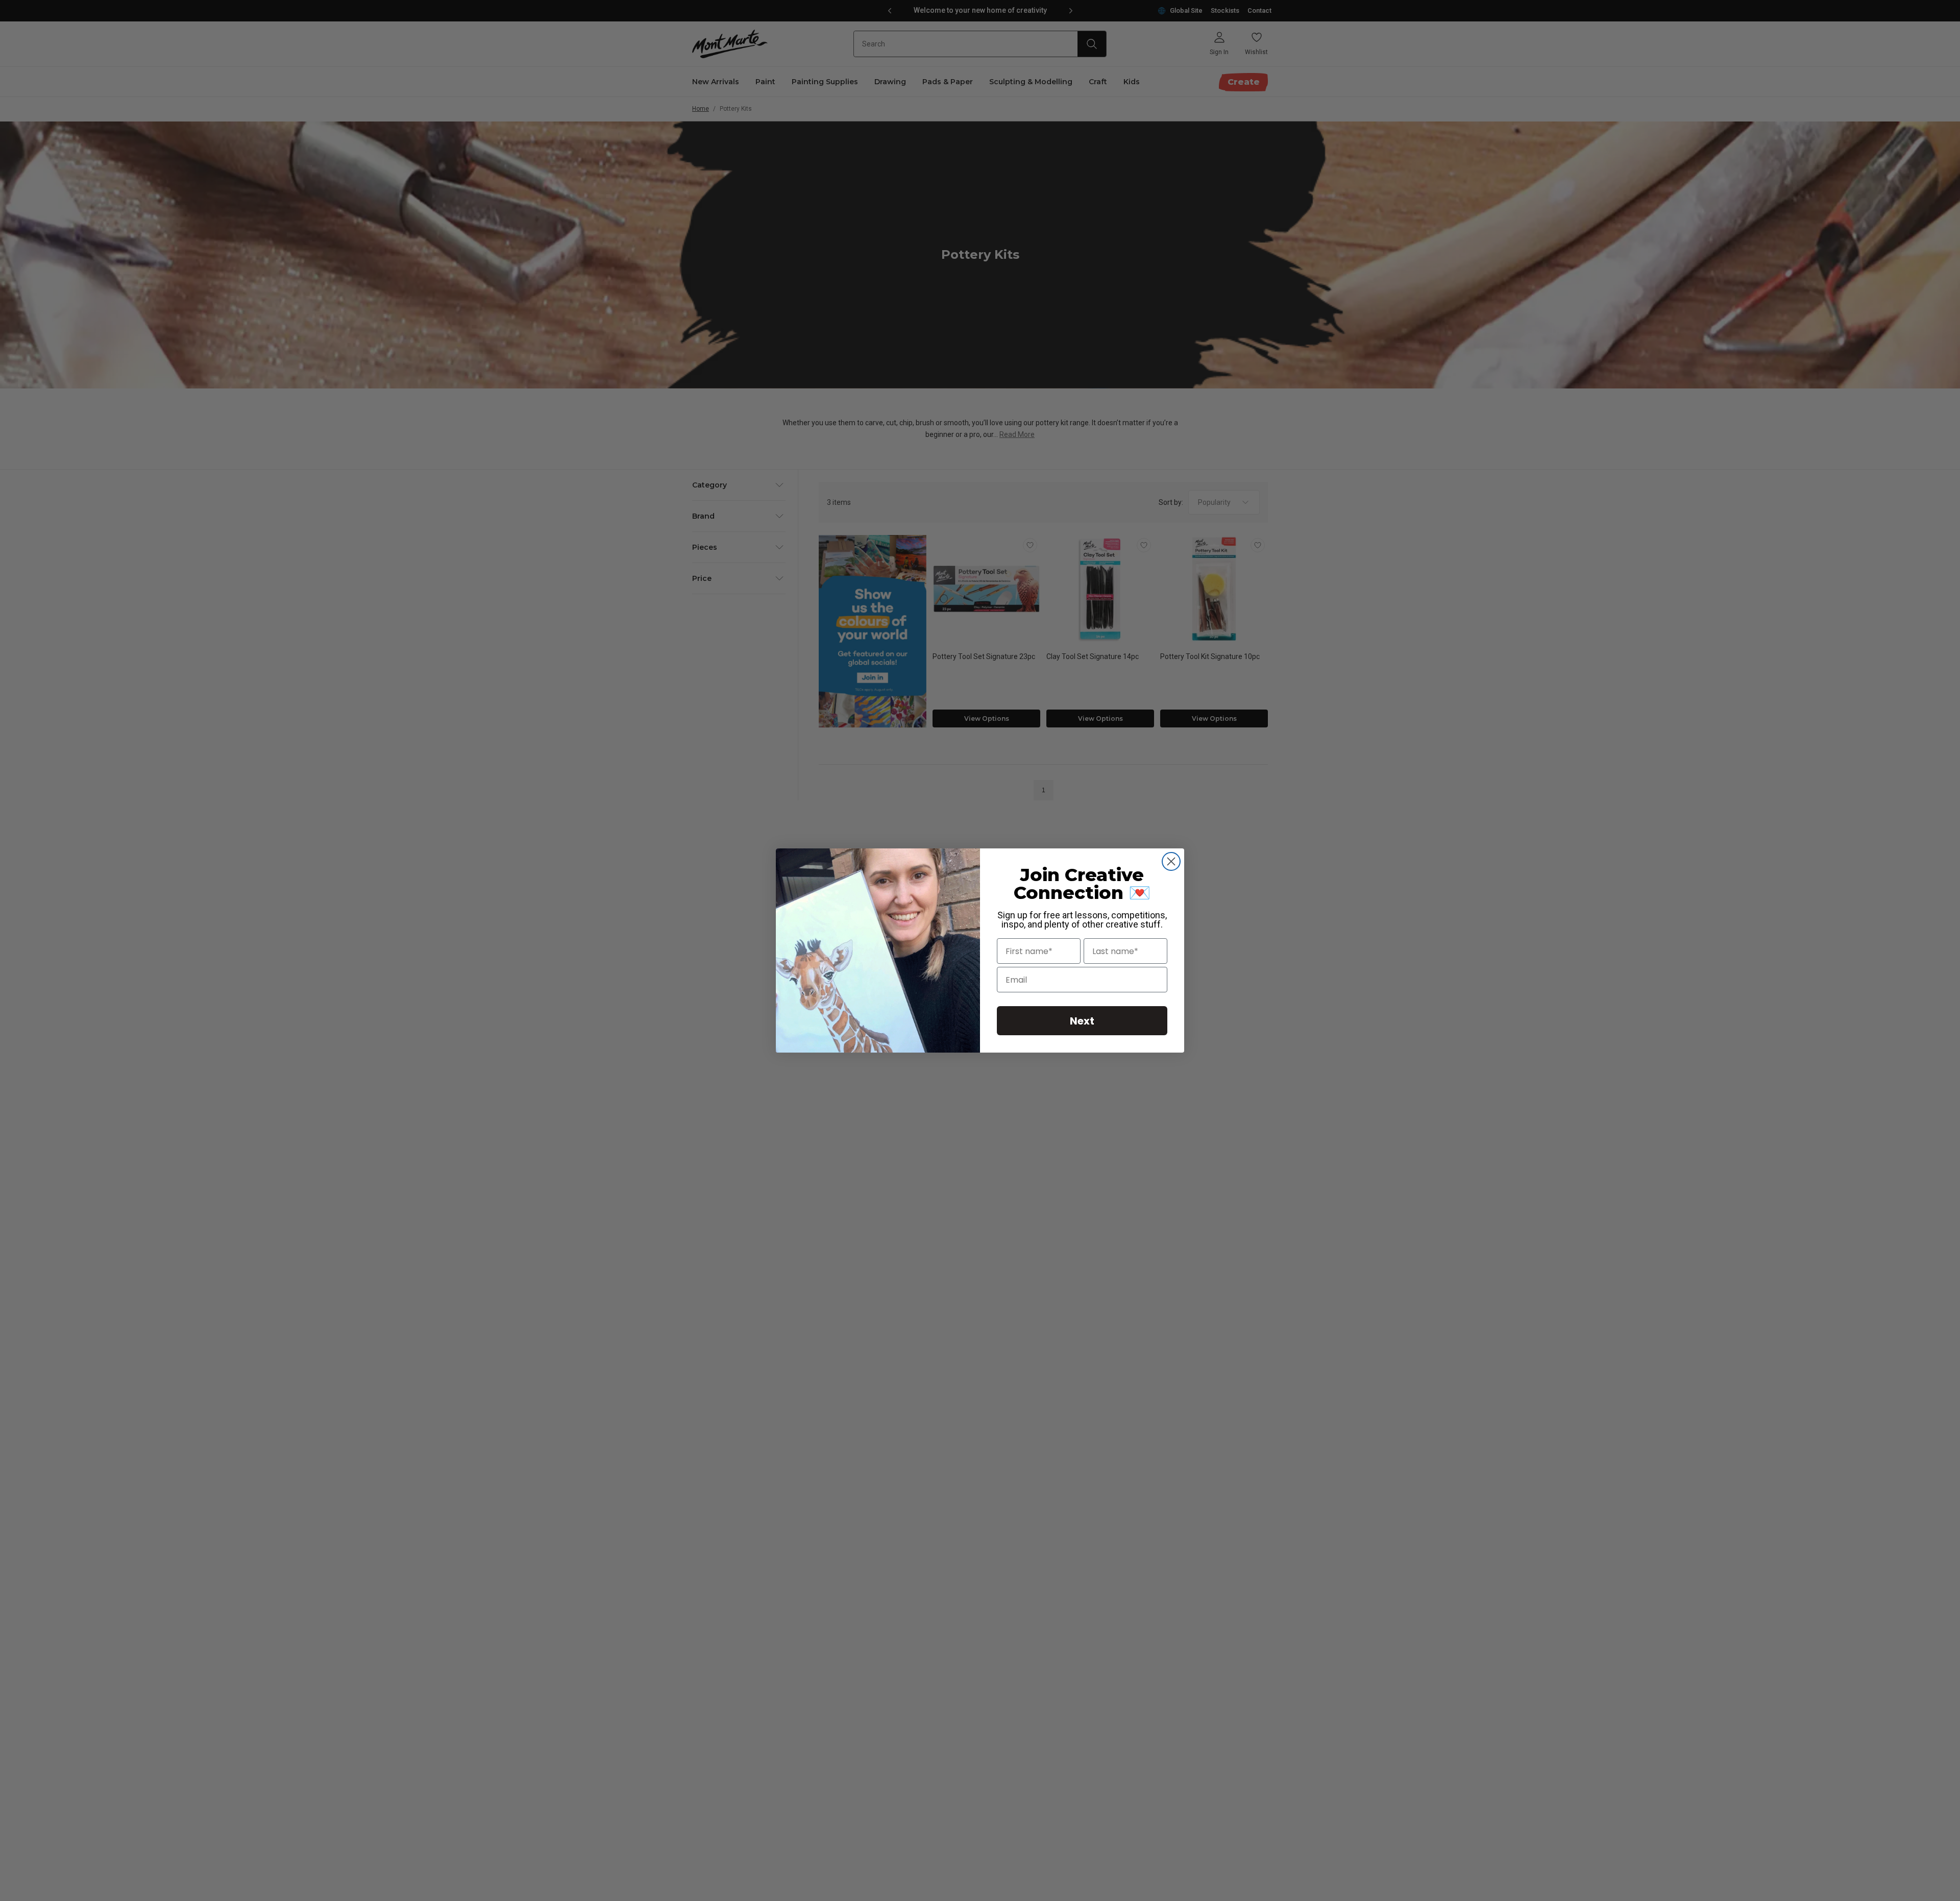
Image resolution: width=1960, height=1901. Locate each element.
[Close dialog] (1171, 861)
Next (1082, 1021)
